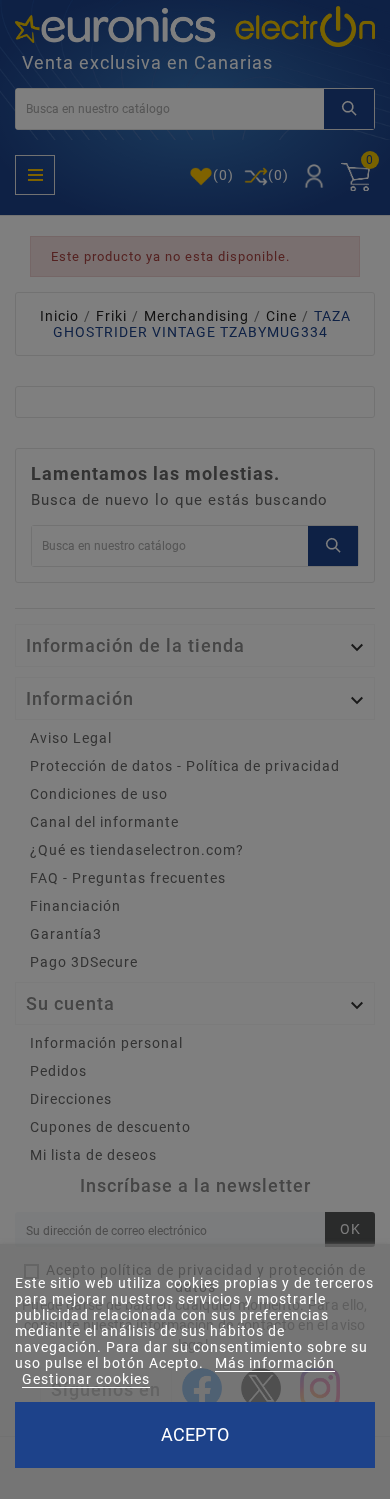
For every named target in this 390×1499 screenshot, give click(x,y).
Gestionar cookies (86, 1379)
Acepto (195, 1434)
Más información (275, 1363)
